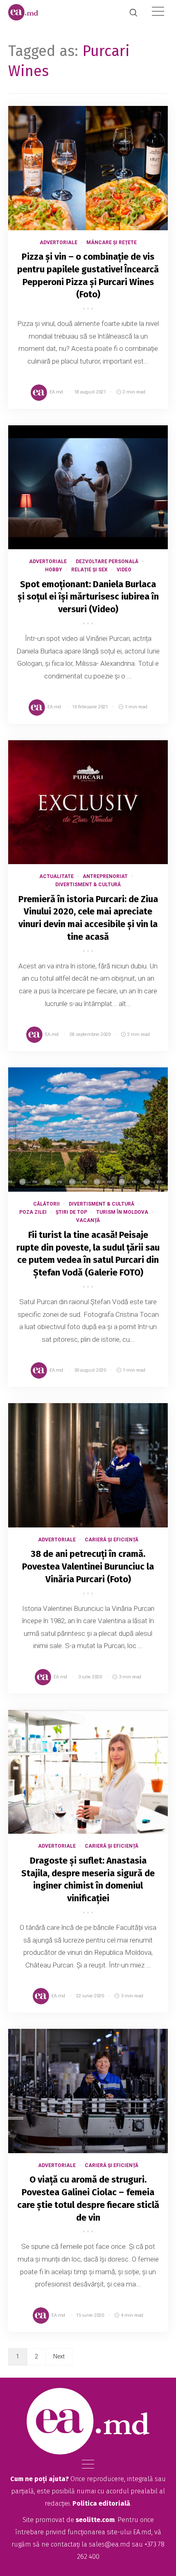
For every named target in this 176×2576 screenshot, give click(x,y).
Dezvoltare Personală (107, 561)
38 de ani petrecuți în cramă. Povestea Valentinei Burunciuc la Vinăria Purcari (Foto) (88, 1566)
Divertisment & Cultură (88, 885)
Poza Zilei (33, 1212)
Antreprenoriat (105, 876)
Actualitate (56, 876)
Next (59, 2356)
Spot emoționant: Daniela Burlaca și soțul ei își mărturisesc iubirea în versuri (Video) (88, 597)
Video (124, 570)
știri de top (71, 1212)
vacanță (88, 1220)
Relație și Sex (89, 570)
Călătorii (46, 1204)
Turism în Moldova (122, 1212)
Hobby (54, 570)
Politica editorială (101, 2503)
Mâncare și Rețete (112, 243)
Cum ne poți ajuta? (39, 2479)
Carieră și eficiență (112, 1540)
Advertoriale (59, 243)
